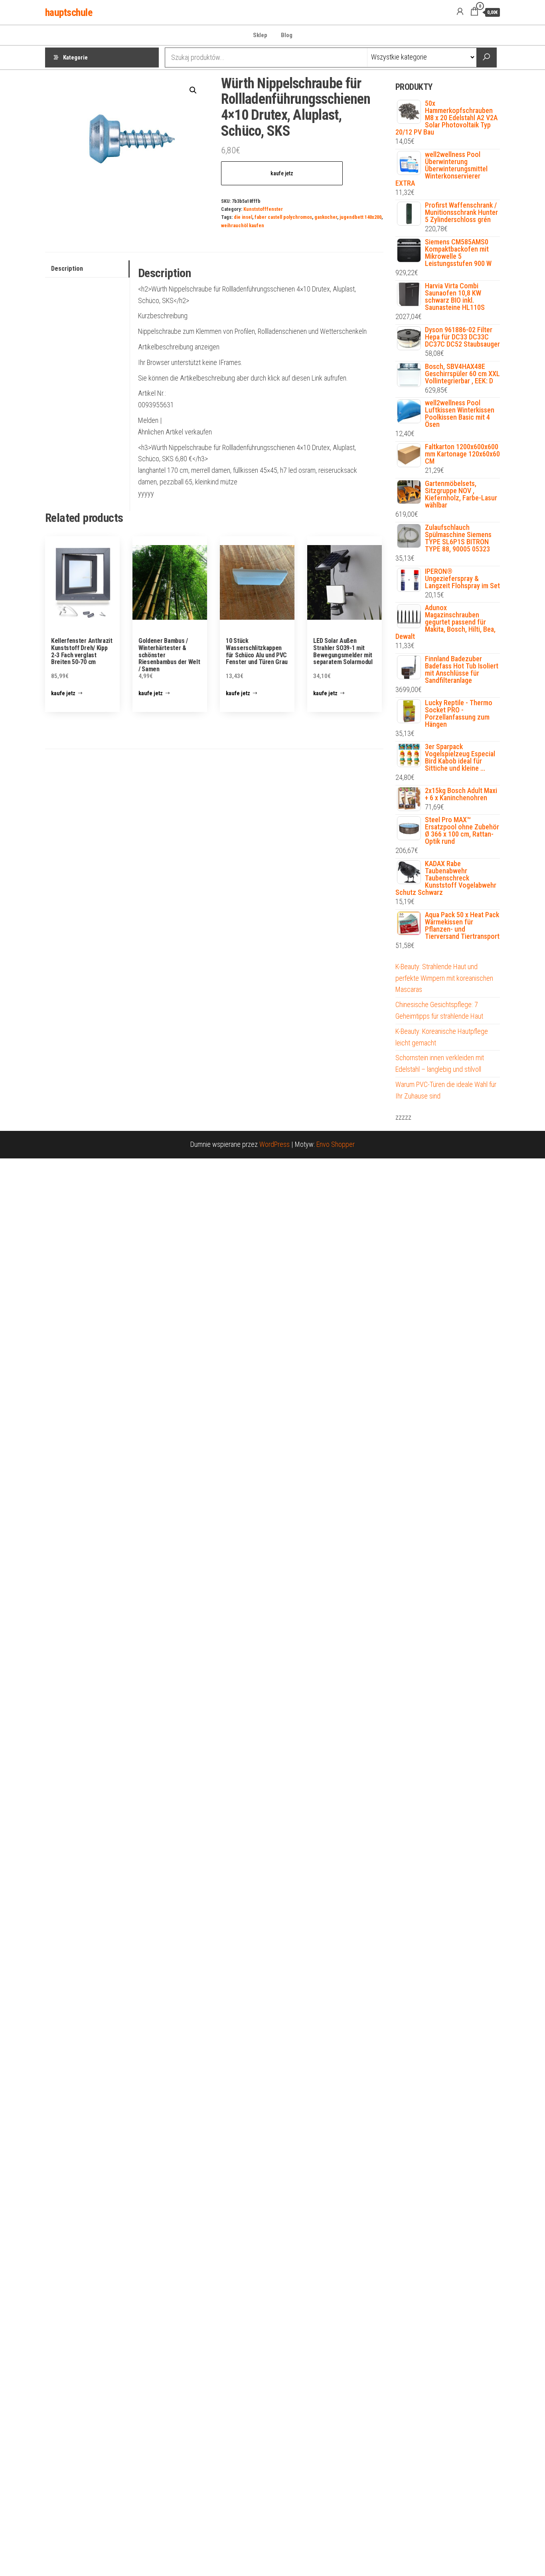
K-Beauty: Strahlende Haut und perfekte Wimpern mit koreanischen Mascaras (444, 978)
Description (67, 269)
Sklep (260, 35)
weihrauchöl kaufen (243, 225)
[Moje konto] (460, 12)
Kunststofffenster (263, 209)
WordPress (274, 1144)
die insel (243, 217)
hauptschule (69, 12)
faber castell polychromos (283, 217)
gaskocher (326, 217)
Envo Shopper (336, 1144)
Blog (287, 35)
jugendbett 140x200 (360, 217)
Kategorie (75, 58)
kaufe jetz (282, 173)
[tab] (87, 269)
